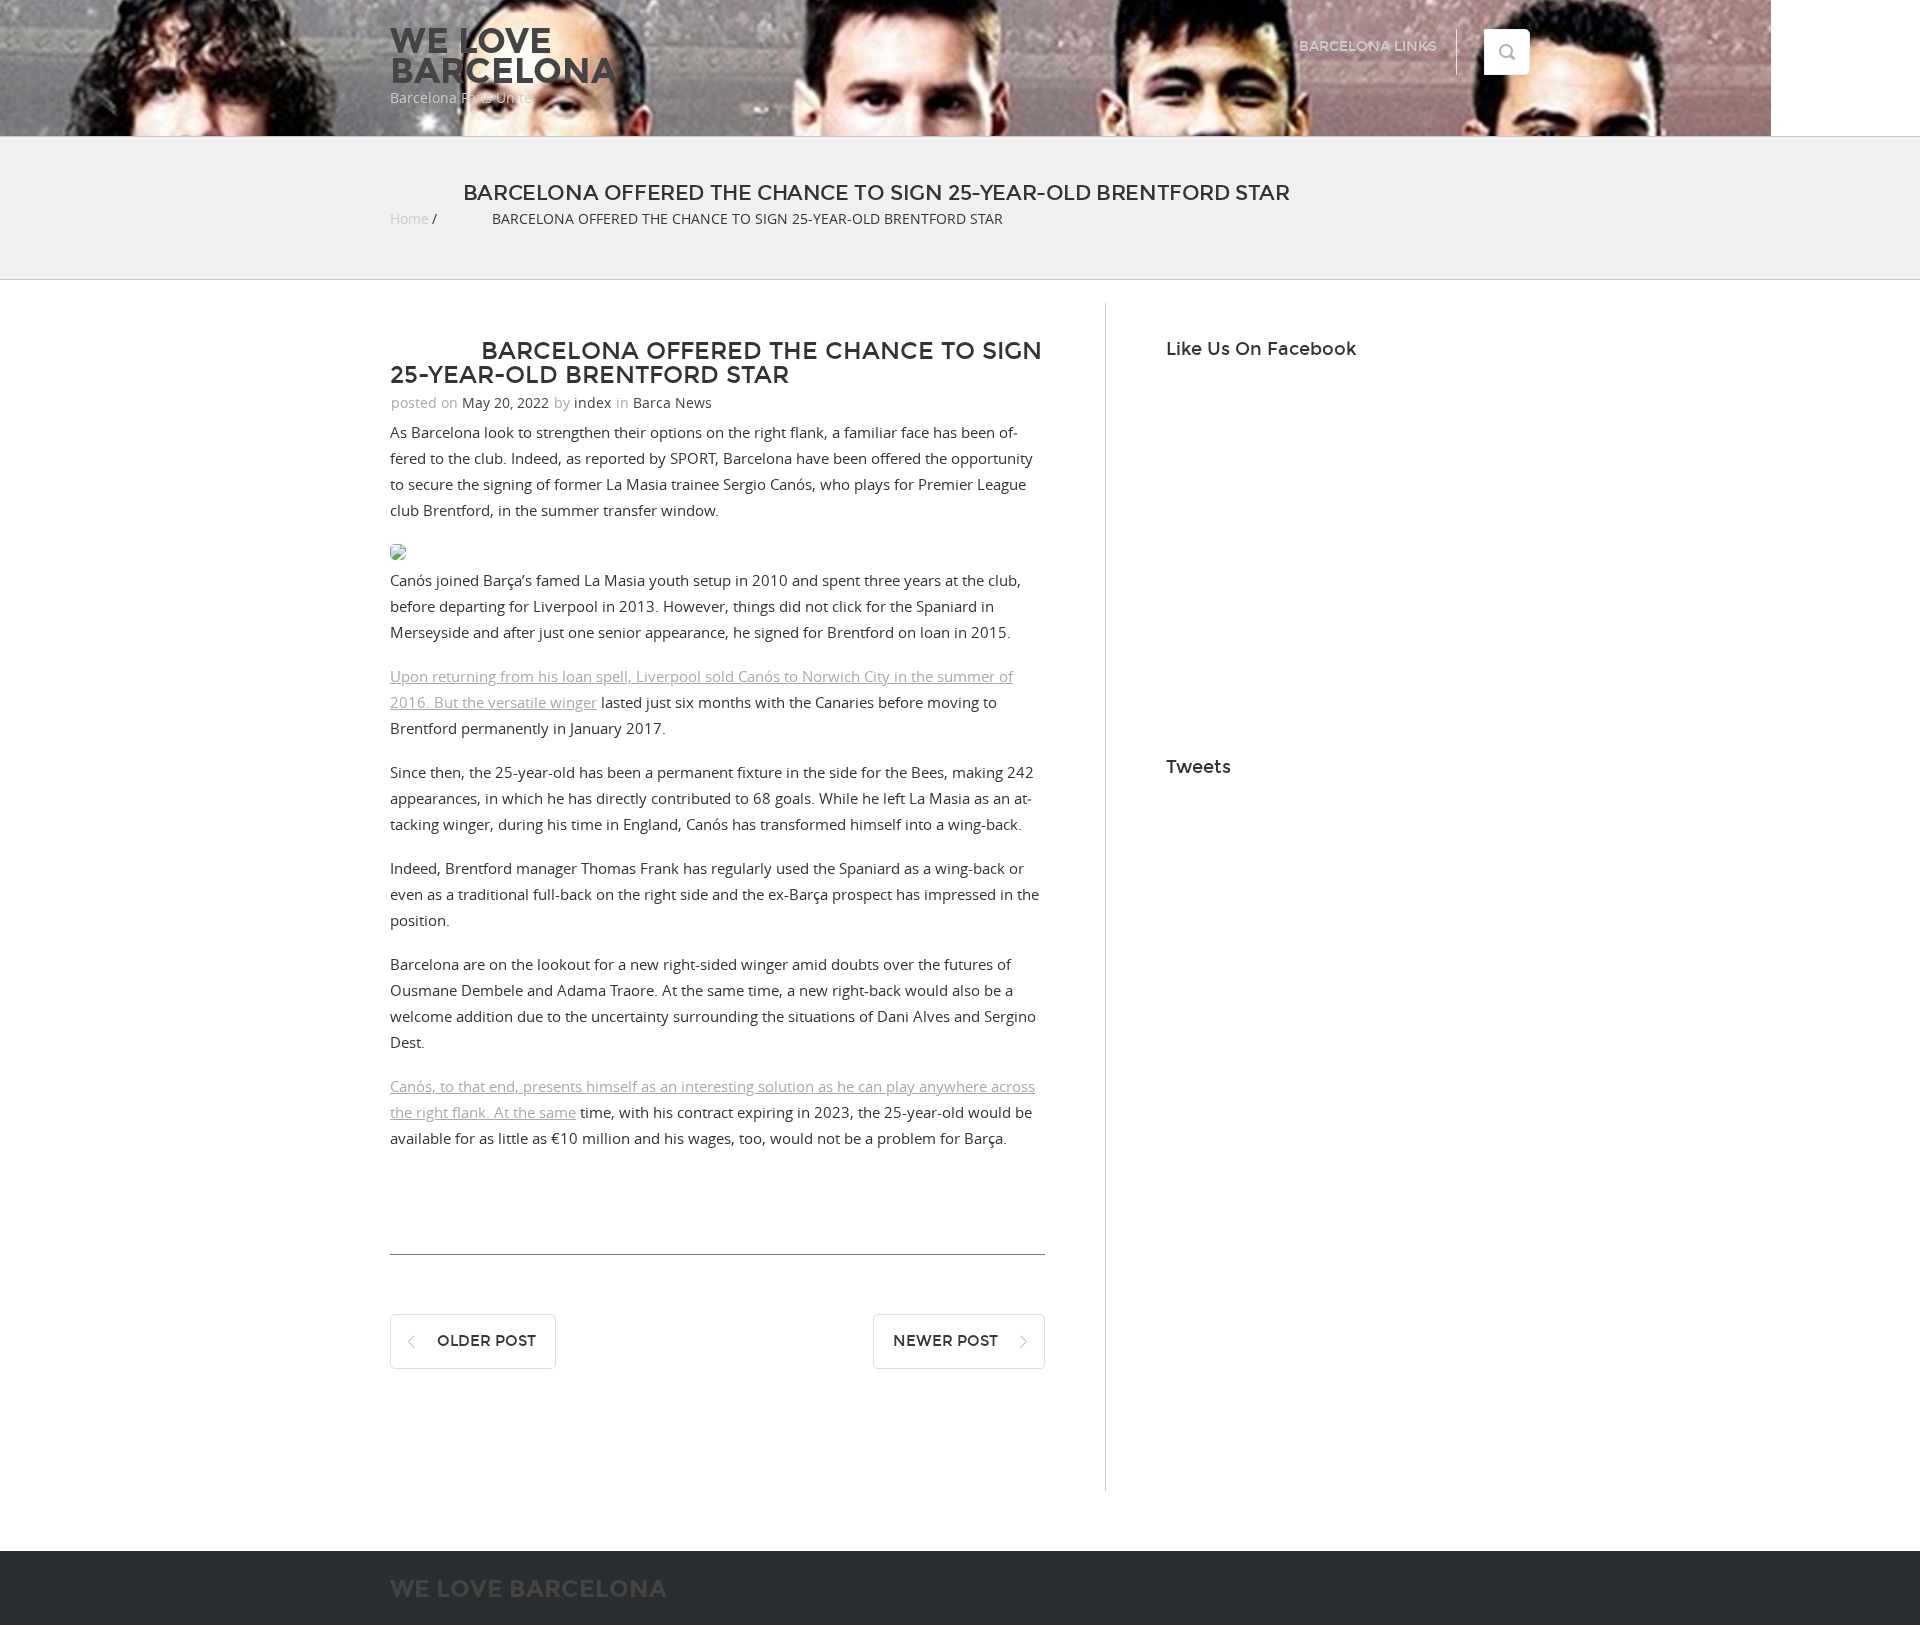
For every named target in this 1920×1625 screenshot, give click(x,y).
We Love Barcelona (503, 56)
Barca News (672, 402)
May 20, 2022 (505, 402)
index (592, 402)
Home (409, 218)
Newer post (945, 1341)
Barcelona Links (1368, 46)
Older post (486, 1341)
